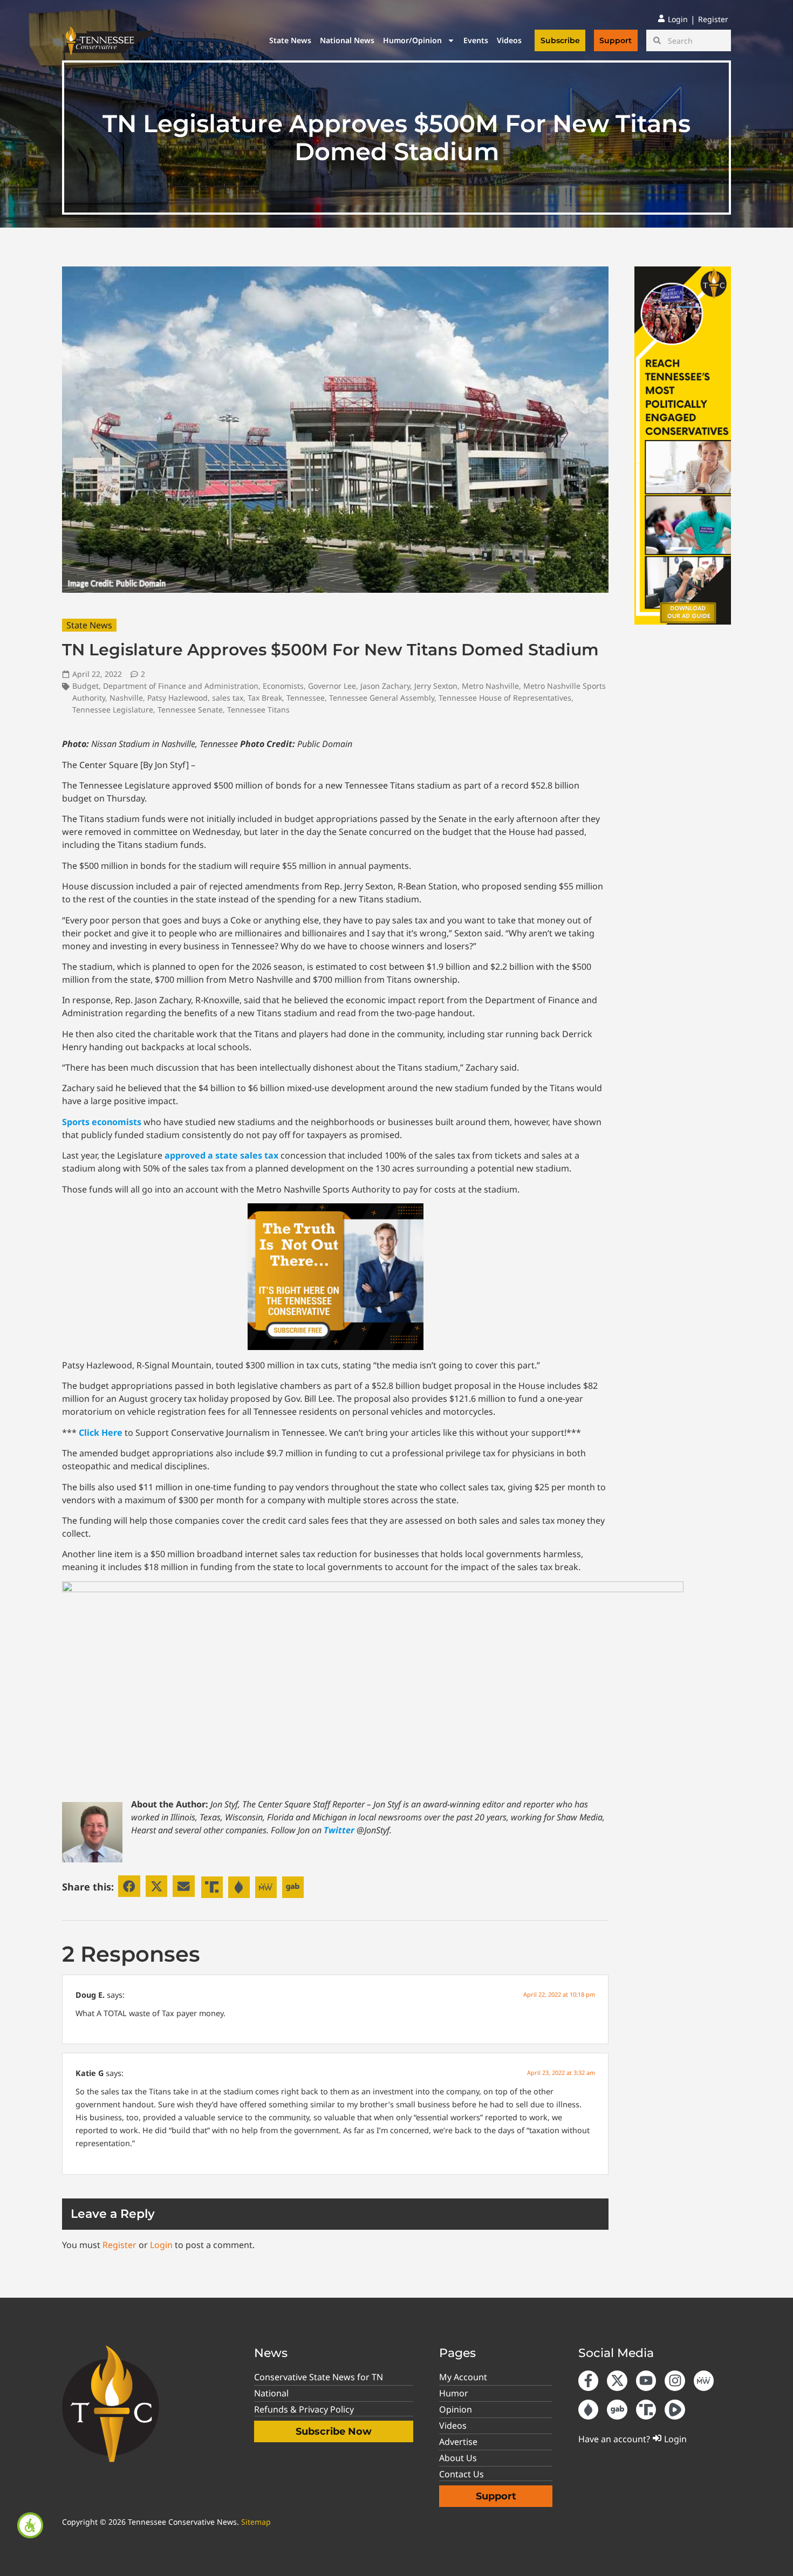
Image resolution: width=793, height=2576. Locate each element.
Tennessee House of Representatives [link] (505, 698)
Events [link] (476, 40)
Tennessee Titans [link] (258, 710)
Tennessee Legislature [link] (113, 710)
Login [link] (161, 2245)
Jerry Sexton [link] (436, 686)
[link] (30, 2525)
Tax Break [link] (265, 698)
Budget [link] (86, 686)
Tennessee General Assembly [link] (382, 698)
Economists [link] (283, 686)
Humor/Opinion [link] (412, 40)
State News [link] (290, 40)
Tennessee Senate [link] (190, 710)
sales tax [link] (228, 698)
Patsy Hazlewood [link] (177, 698)
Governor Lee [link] (332, 686)
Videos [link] (509, 40)
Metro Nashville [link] (490, 686)
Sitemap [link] (256, 2522)
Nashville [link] (126, 698)
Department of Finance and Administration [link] (181, 686)
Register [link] (119, 2245)
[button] (129, 1886)
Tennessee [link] (306, 698)
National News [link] (347, 40)
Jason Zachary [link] (385, 686)
